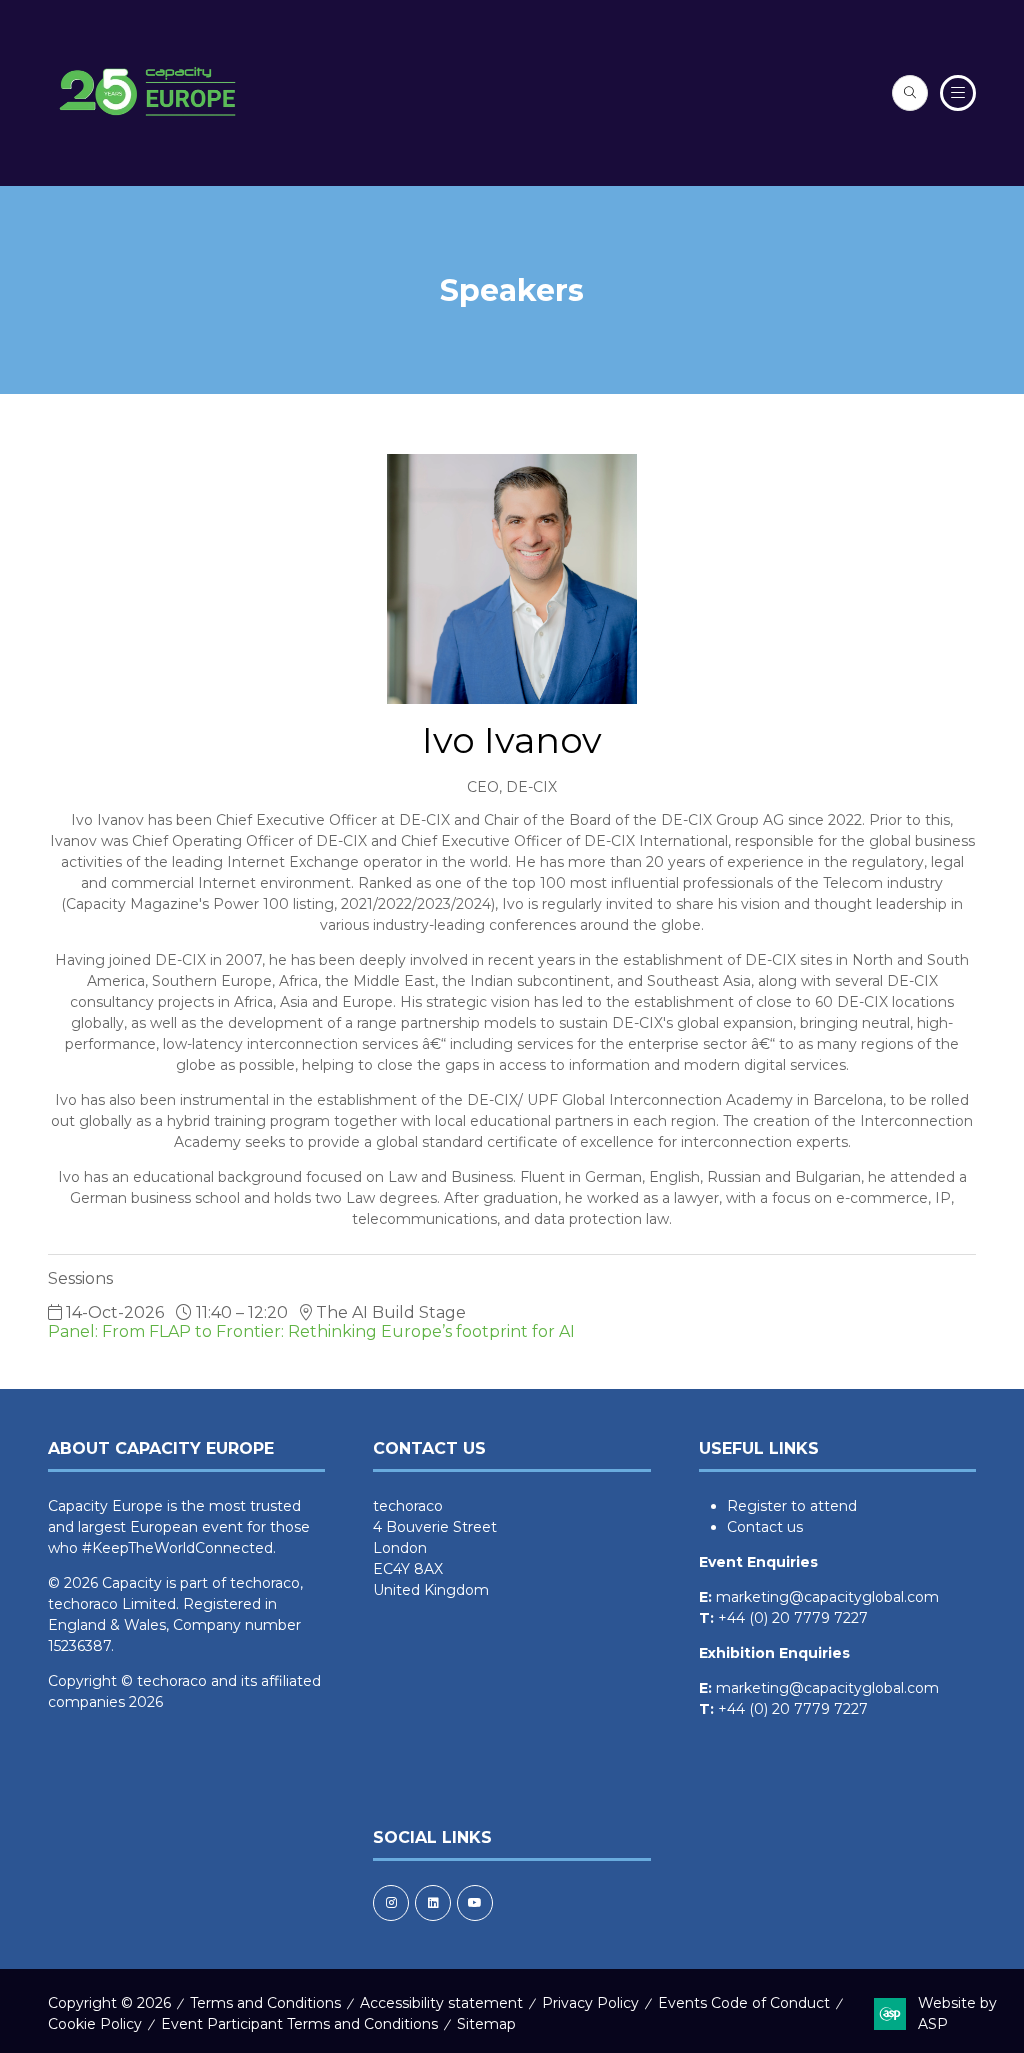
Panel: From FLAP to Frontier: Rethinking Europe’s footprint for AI (311, 1331)
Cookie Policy (95, 2024)
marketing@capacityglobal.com (827, 1597)
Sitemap (486, 2024)
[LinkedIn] (433, 1903)
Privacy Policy (590, 2003)
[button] (910, 93)
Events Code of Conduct (744, 2003)
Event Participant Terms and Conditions (299, 2024)
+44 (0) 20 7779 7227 (793, 1618)
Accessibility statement (441, 2003)
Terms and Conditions (265, 2003)
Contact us (765, 1527)
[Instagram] (391, 1903)
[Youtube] (475, 1903)
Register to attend (792, 1506)
